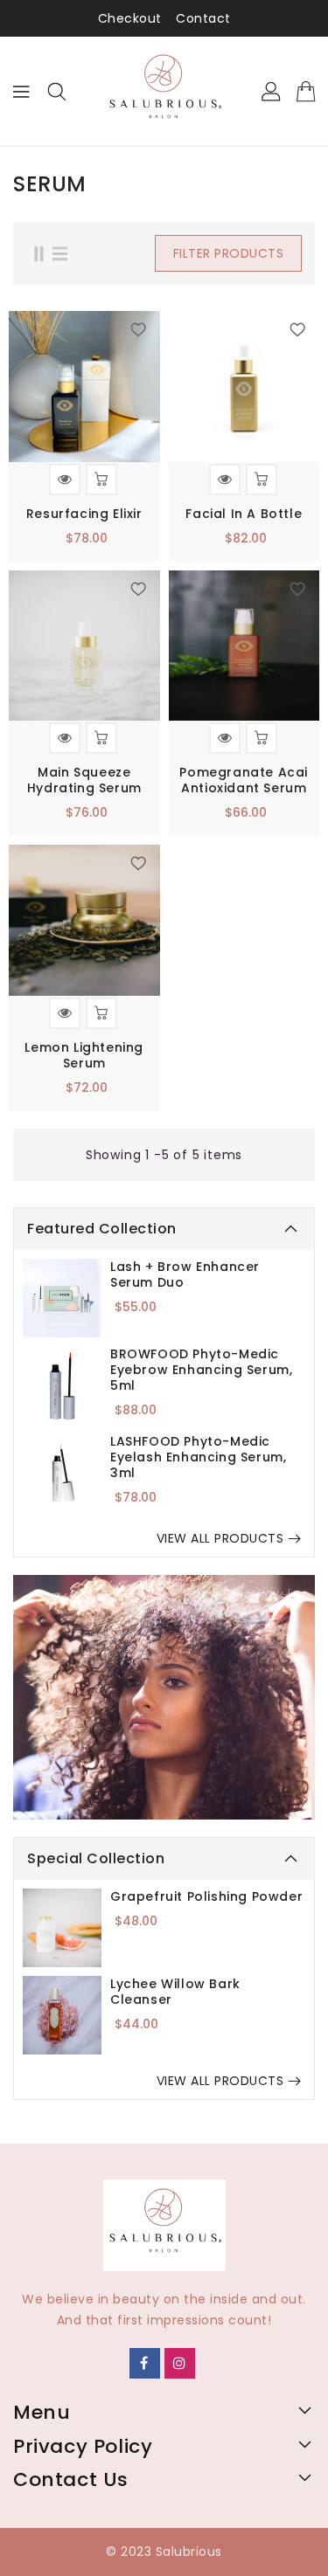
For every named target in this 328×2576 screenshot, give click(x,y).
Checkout (130, 18)
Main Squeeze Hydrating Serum (84, 780)
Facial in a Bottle (244, 514)
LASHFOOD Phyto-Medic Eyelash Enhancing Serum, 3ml (198, 1457)
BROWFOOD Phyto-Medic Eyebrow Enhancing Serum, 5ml (201, 1370)
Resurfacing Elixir (84, 514)
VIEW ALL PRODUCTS (220, 1538)
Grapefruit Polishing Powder (206, 1896)
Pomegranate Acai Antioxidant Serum (244, 780)
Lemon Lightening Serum (84, 1055)
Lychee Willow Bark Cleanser (175, 1992)
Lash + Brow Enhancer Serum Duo (185, 1274)
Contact (203, 18)
